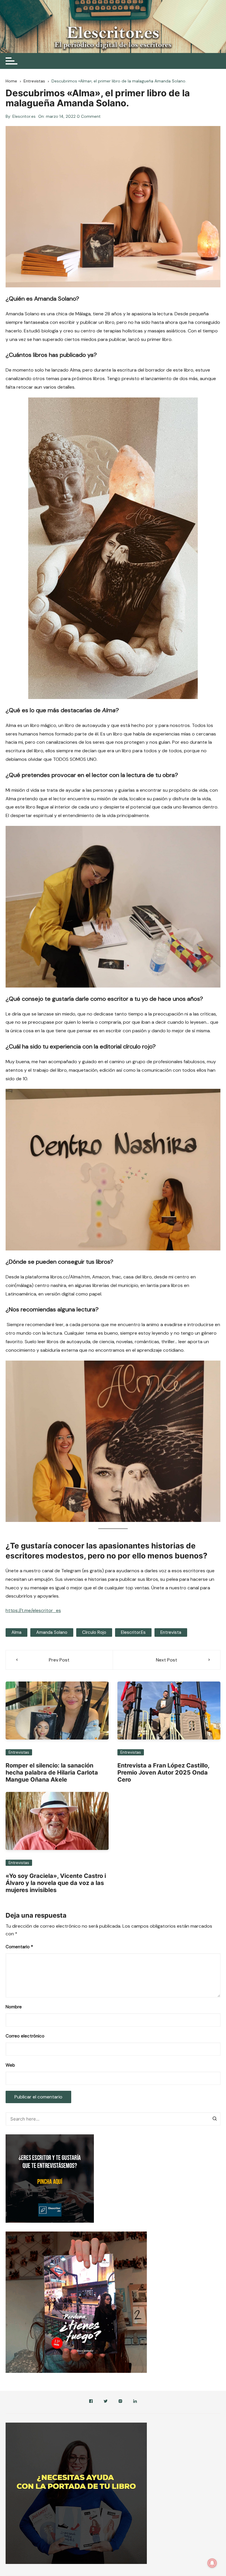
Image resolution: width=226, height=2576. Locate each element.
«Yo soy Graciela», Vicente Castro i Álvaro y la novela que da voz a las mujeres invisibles (56, 1883)
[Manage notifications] (212, 2563)
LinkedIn (135, 2402)
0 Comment (89, 116)
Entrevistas (19, 1752)
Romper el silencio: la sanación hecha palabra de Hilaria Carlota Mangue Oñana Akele (52, 1772)
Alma (16, 1632)
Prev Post (59, 1660)
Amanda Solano (52, 1632)
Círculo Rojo (94, 1632)
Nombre (14, 2007)
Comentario (19, 1947)
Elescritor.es (24, 116)
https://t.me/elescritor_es (33, 1610)
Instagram (120, 2402)
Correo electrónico (25, 2036)
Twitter (106, 2402)
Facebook (91, 2402)
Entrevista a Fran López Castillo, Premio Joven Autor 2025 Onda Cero (163, 1772)
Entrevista (171, 1632)
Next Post (167, 1660)
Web (10, 2065)
